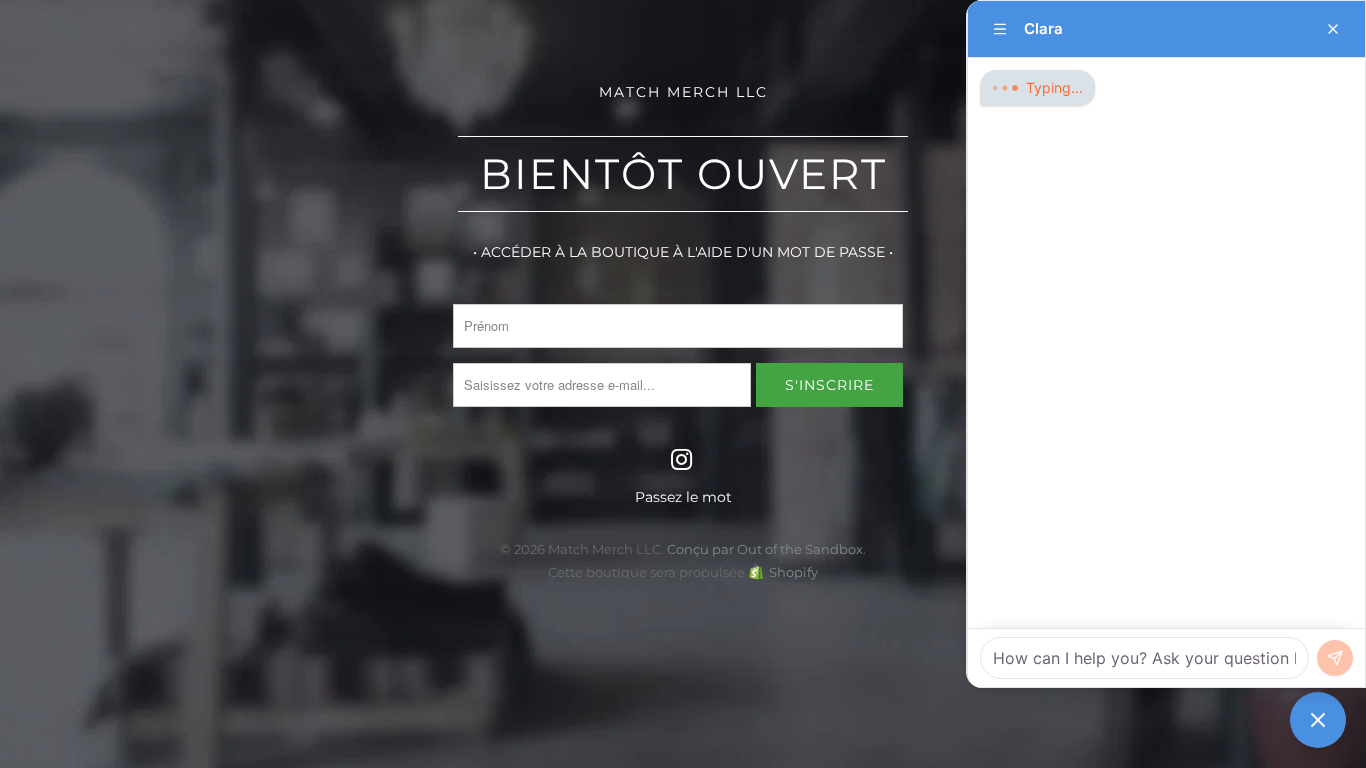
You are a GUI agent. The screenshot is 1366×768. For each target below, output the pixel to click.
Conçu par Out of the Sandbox (765, 549)
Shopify (793, 572)
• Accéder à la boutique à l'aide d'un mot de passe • (683, 252)
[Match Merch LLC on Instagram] (682, 461)
